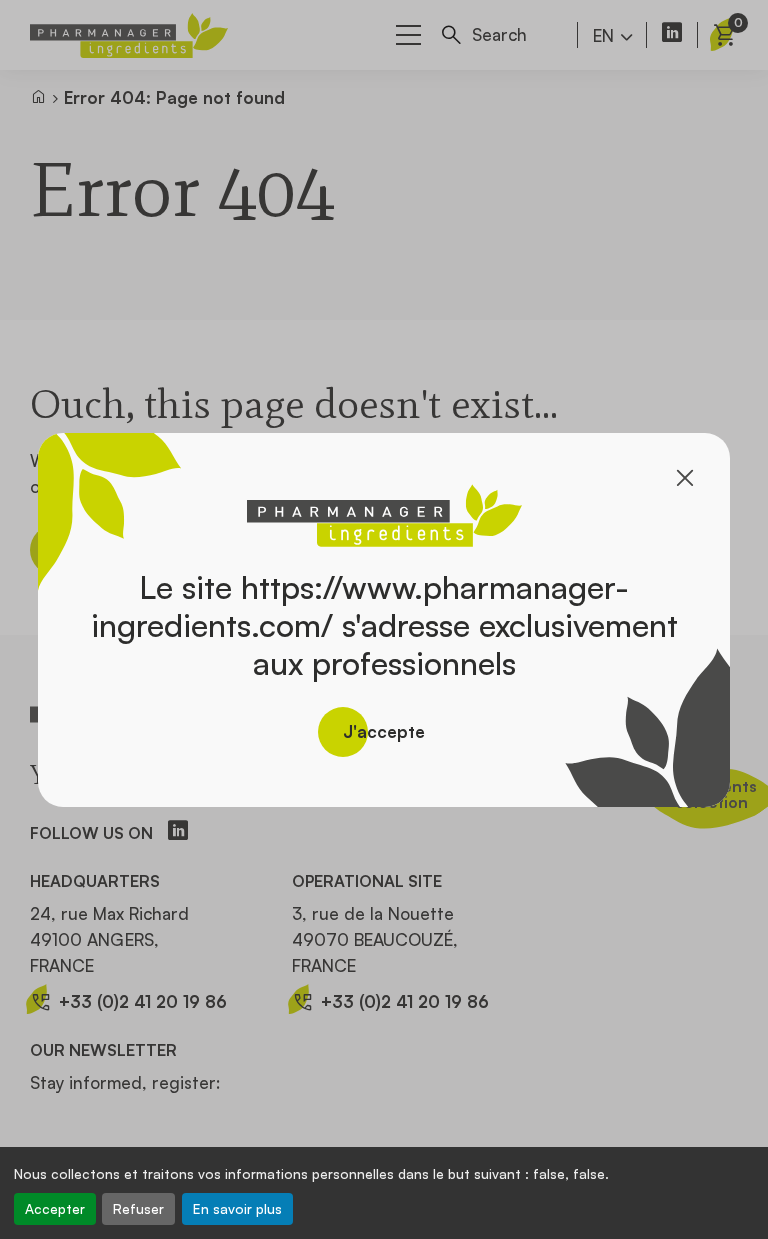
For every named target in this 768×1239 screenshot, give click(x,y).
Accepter (55, 1208)
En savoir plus (237, 1208)
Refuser (138, 1208)
